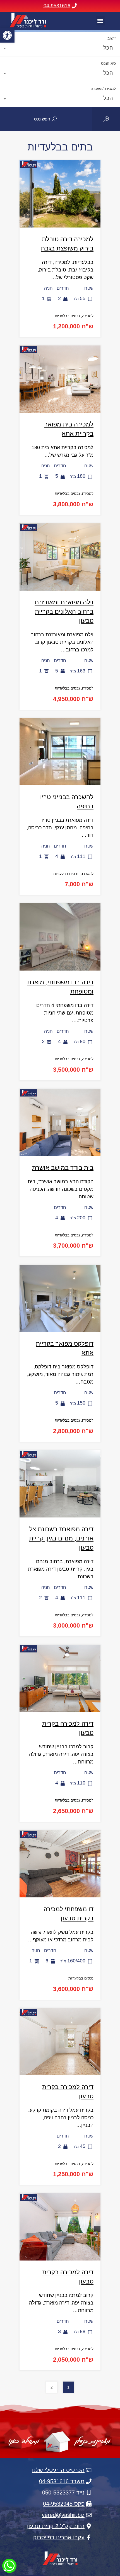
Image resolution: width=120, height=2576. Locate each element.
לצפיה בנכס (60, 213)
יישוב (112, 38)
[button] (7, 35)
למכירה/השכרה (103, 89)
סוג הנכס (108, 63)
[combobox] (60, 49)
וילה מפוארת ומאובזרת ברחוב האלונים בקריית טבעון (64, 611)
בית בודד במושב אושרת (63, 1168)
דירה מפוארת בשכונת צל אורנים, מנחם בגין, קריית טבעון (61, 1538)
